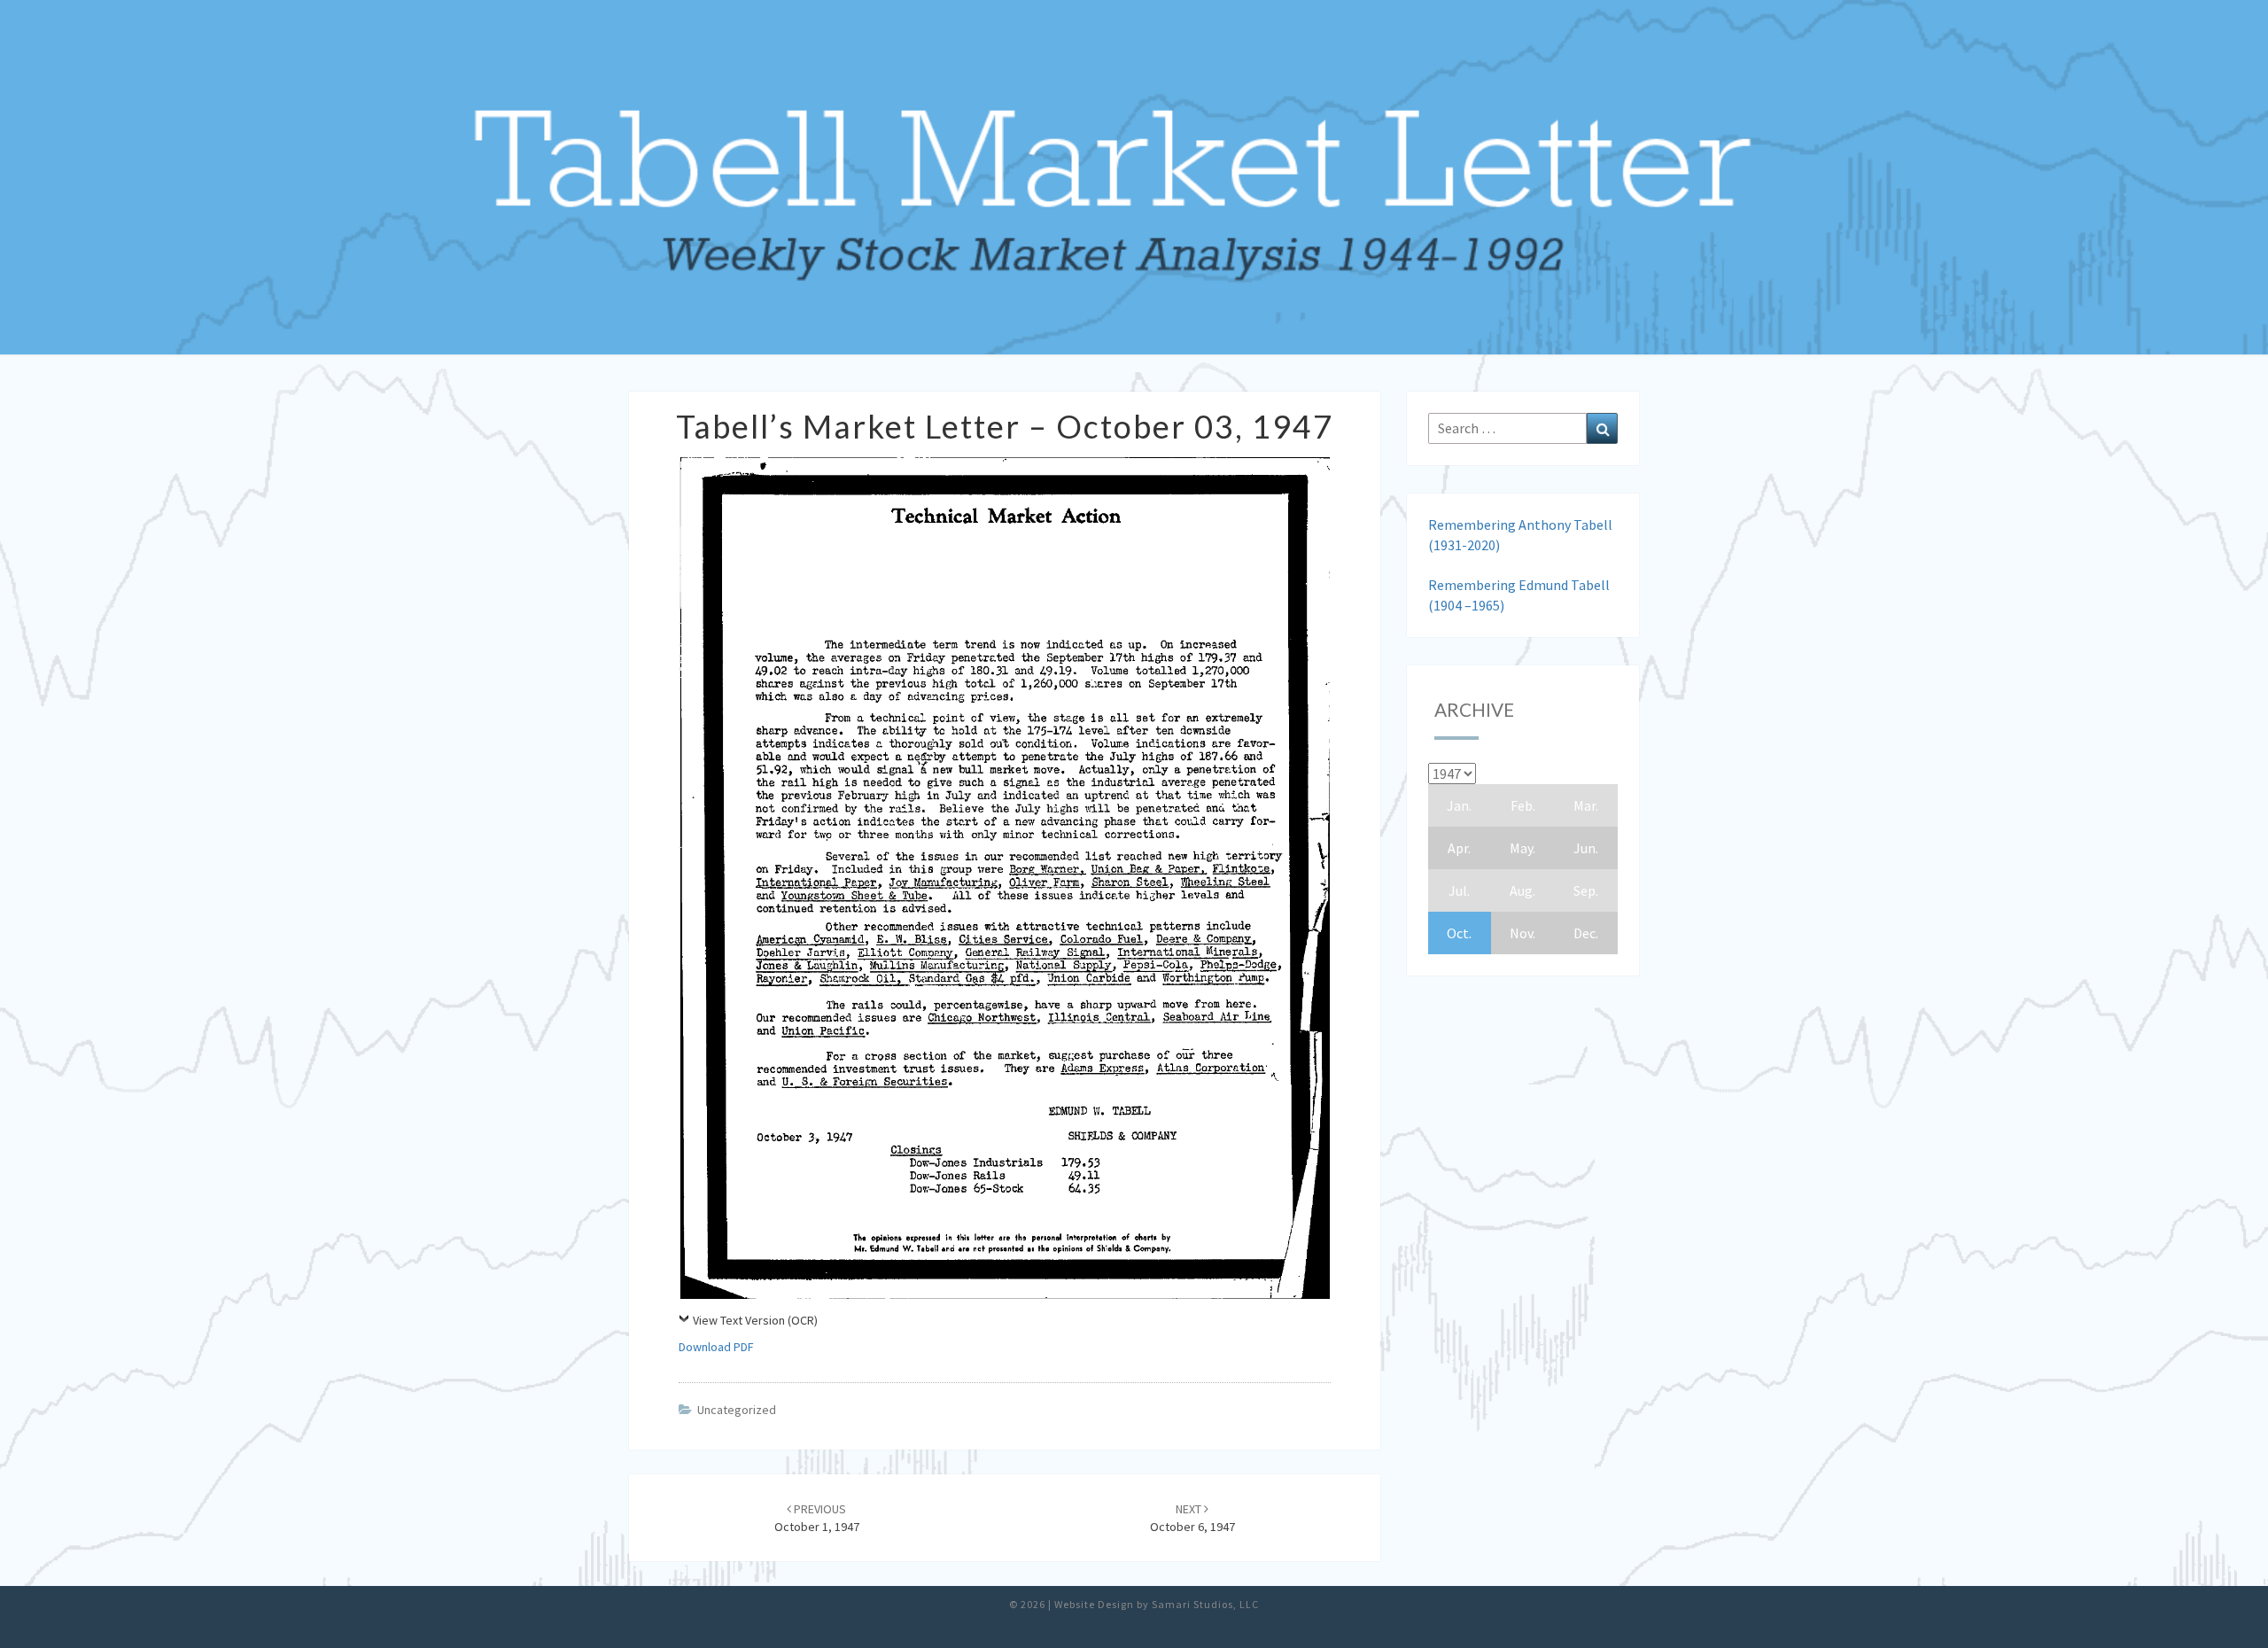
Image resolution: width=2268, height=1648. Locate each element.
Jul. (1459, 890)
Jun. (1586, 848)
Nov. (1522, 933)
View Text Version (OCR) (755, 1320)
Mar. (1586, 805)
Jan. (1459, 805)
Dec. (1586, 933)
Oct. (1459, 933)
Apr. (1459, 848)
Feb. (1523, 805)
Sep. (1586, 890)
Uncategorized (737, 1410)
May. (1522, 848)
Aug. (1522, 890)
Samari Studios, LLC (1205, 1604)
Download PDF (716, 1347)
